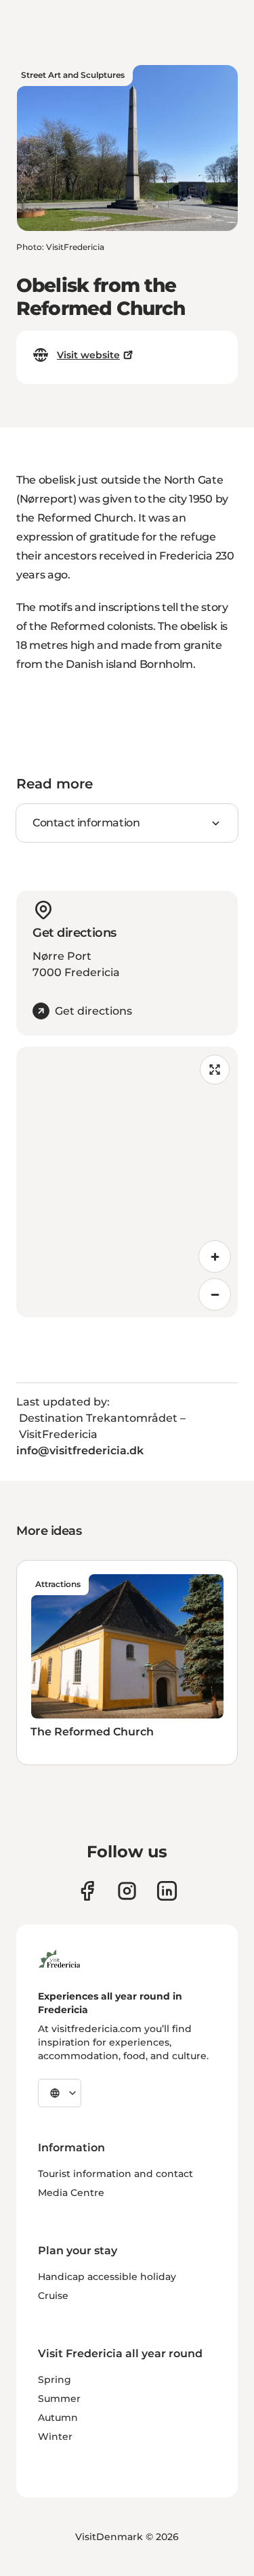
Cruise (53, 2296)
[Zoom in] (215, 1257)
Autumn (58, 2417)
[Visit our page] (87, 1891)
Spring (55, 2380)
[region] (127, 1182)
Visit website (88, 355)
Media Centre (71, 2193)
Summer (59, 2399)
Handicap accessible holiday (107, 2277)
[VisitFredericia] (59, 1957)
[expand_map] (215, 1070)
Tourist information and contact (115, 2174)
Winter (55, 2436)
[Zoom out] (215, 1294)
